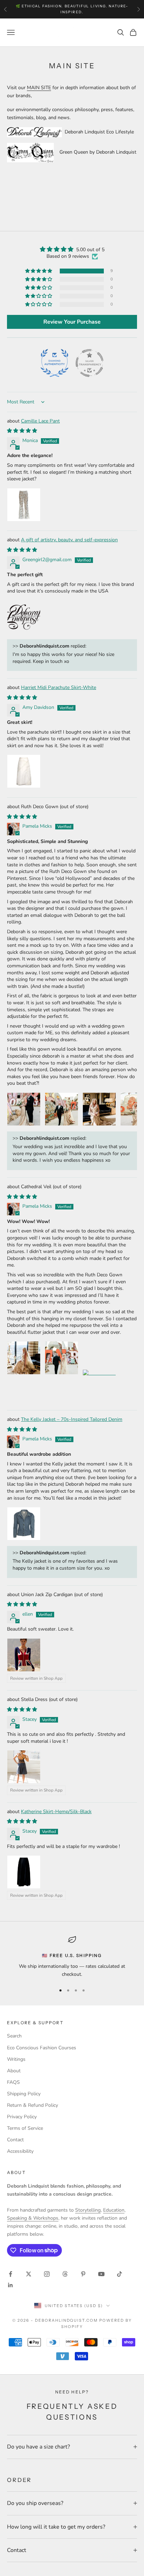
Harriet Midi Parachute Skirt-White (59, 687)
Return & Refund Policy (33, 2105)
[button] (39, 271)
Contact (15, 2140)
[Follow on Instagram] (47, 2274)
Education (114, 2210)
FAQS (13, 2082)
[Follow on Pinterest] (83, 2274)
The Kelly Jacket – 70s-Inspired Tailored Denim (72, 1419)
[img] (72, 249)
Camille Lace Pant (40, 421)
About (14, 2071)
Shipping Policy (24, 2094)
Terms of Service (25, 2128)
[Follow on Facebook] (10, 2274)
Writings (16, 2059)
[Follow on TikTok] (120, 2274)
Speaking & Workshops (33, 2218)
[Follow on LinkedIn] (10, 2285)
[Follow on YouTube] (101, 2274)
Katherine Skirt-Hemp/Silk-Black (56, 1812)
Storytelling (88, 2210)
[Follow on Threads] (65, 2274)
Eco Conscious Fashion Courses (42, 2048)
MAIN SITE (39, 88)
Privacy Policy (22, 2117)
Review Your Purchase (72, 322)
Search (14, 2036)
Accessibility (20, 2151)
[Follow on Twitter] (29, 2274)
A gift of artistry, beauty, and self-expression (69, 540)
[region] (72, 1957)
